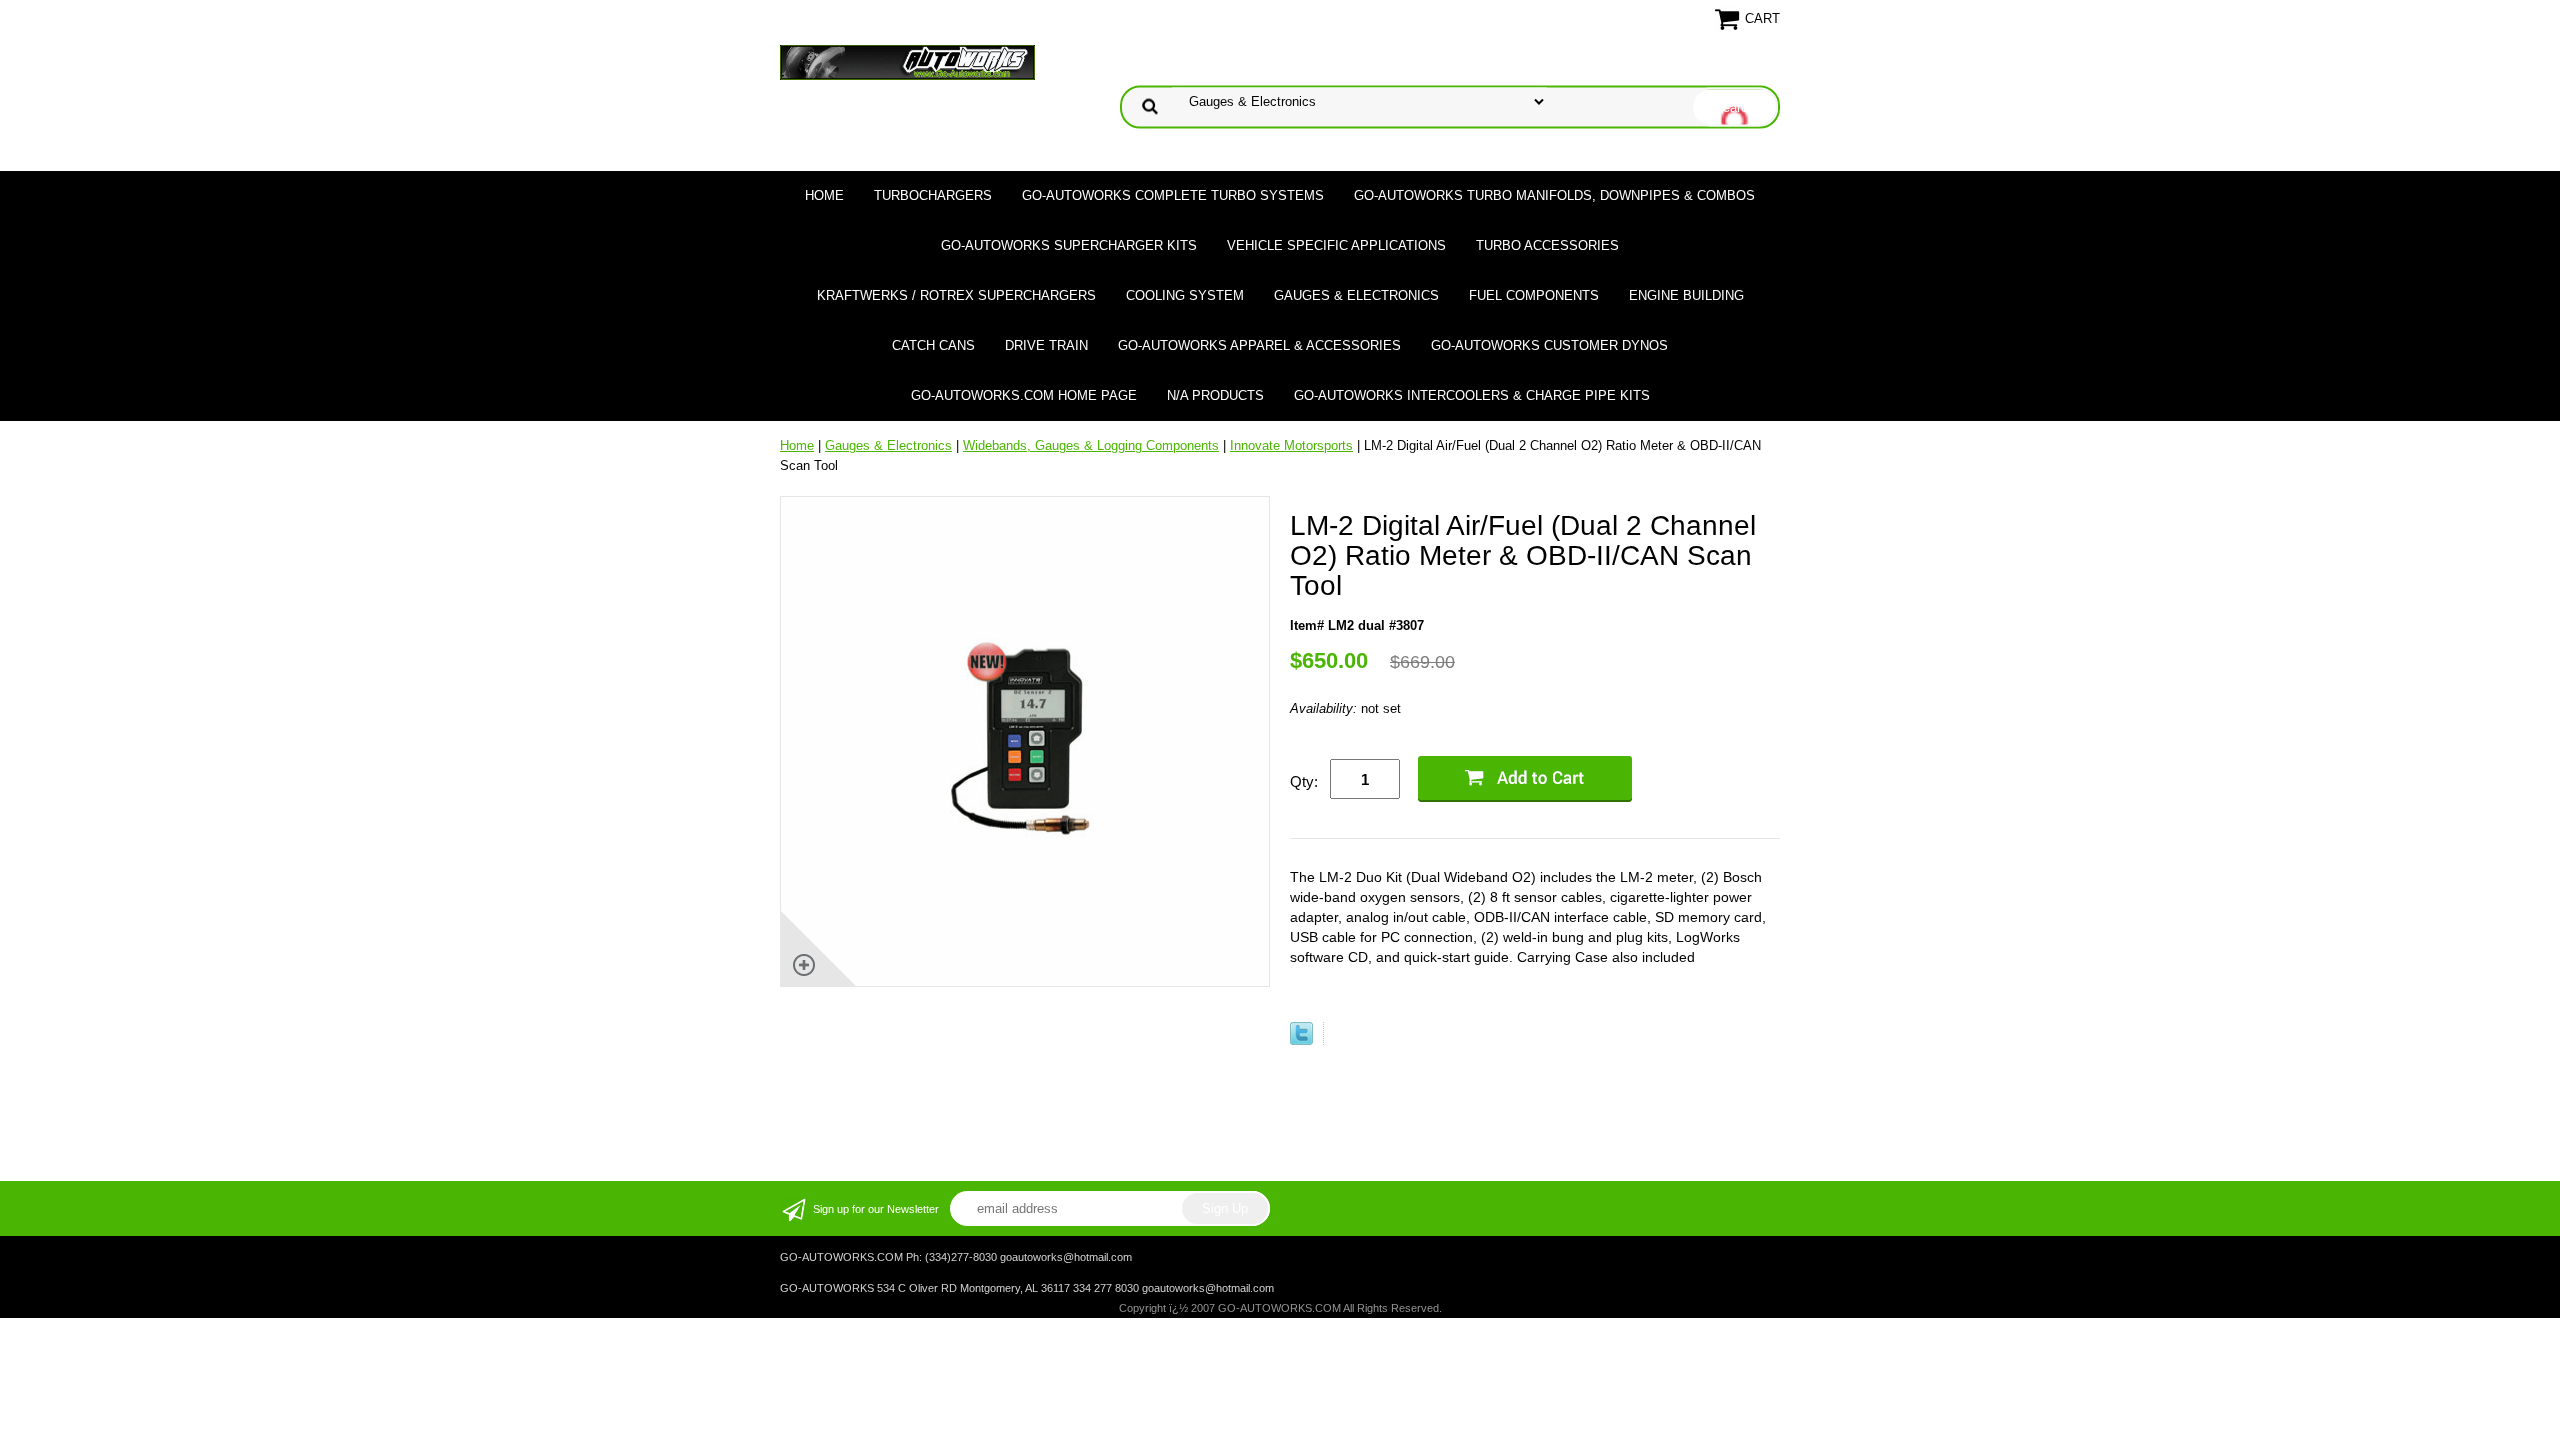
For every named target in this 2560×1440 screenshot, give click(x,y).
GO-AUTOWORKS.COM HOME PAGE (1024, 395)
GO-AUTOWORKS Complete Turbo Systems (1173, 195)
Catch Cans (933, 345)
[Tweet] (1301, 1040)
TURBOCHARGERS (933, 195)
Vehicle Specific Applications (1336, 245)
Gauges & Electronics (1356, 295)
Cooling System (1185, 295)
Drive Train (1046, 345)
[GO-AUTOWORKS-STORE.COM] (907, 61)
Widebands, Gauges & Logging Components (1091, 445)
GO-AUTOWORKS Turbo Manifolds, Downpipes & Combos (1554, 195)
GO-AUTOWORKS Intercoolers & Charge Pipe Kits (1472, 395)
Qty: (1304, 781)
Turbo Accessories (1547, 245)
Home (824, 195)
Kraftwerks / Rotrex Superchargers (956, 295)
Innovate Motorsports (1291, 445)
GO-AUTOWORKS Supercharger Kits (1069, 245)
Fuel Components (1534, 295)
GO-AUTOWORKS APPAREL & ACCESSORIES (1259, 345)
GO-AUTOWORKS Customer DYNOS (1549, 345)
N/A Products (1215, 395)
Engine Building (1686, 295)
